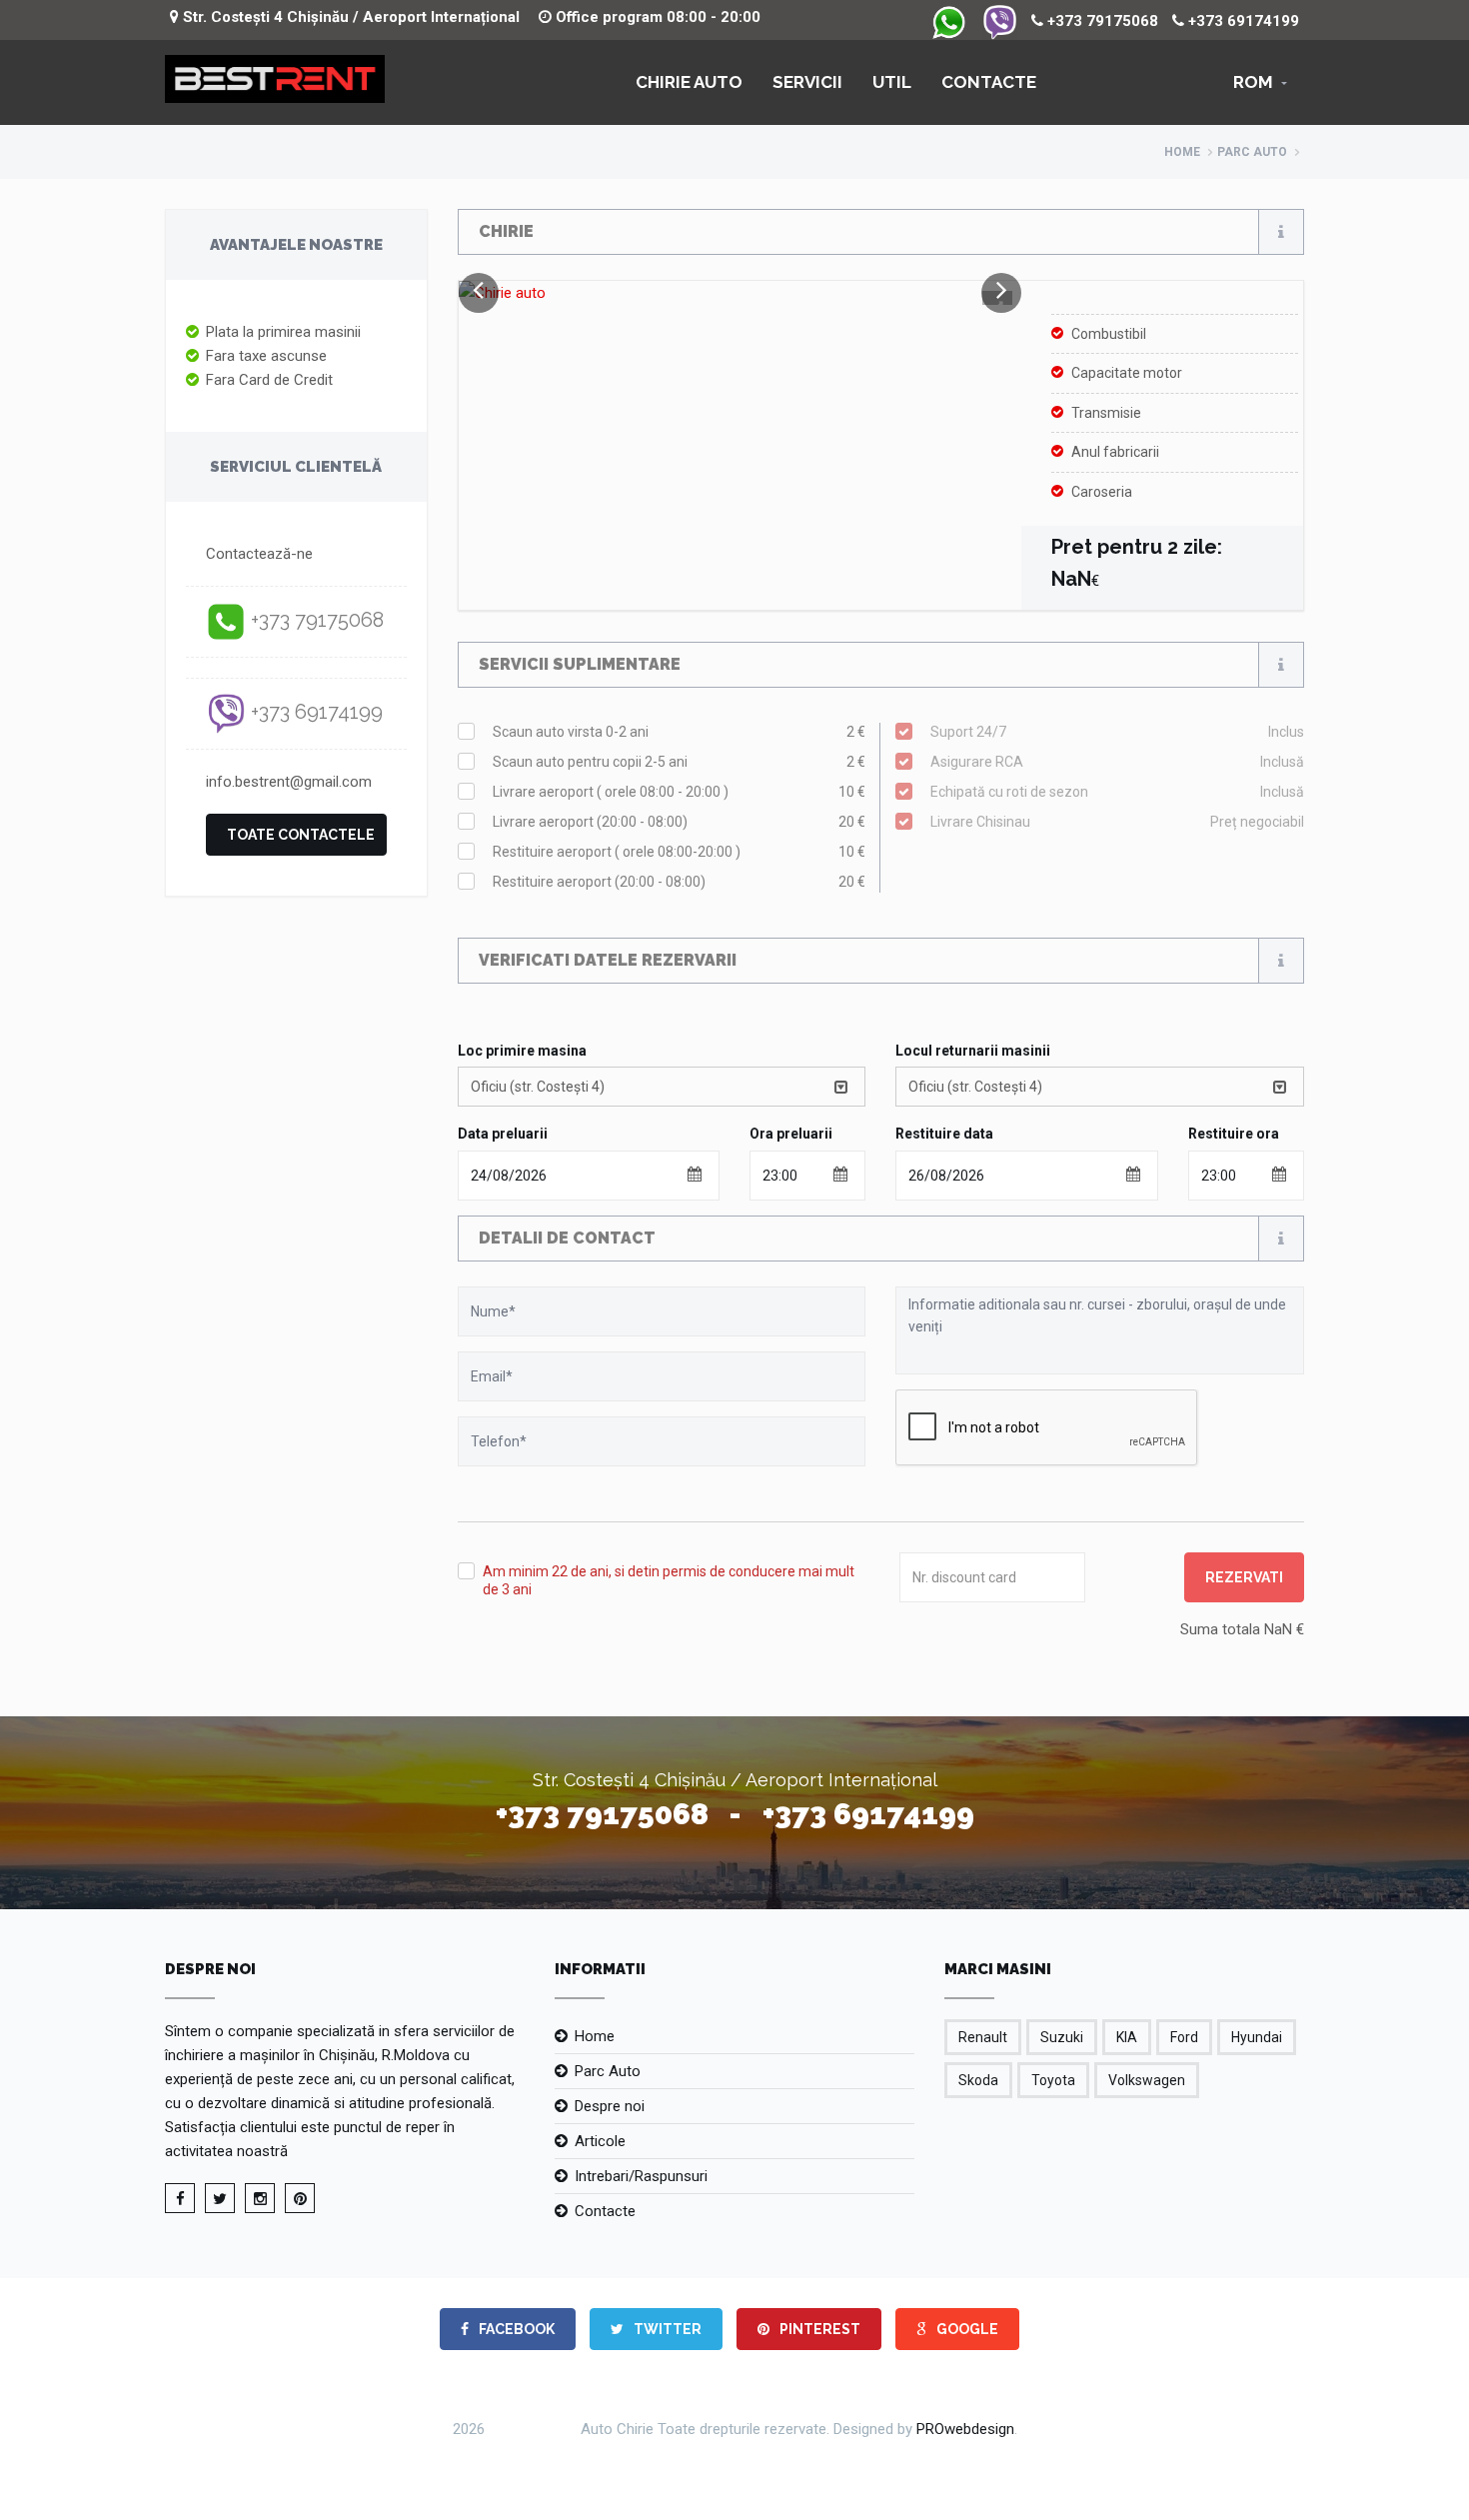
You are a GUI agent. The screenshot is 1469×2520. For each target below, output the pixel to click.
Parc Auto (608, 2071)
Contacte (989, 82)
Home (1182, 152)
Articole (600, 2141)
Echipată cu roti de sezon (1117, 792)
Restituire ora (1234, 1134)
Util (892, 82)
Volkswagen (1147, 2080)
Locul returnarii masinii (973, 1051)
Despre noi (610, 2106)
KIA (1127, 2037)
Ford (1184, 2037)
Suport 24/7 (1117, 732)
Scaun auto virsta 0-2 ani (680, 732)
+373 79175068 (1101, 21)
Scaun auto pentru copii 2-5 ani (680, 762)
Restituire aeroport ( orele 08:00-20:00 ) (680, 852)
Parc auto (1252, 152)
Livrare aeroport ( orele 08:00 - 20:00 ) (680, 792)
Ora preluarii (791, 1134)
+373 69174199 (1242, 21)
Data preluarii (503, 1134)
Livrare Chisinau (1117, 822)
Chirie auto (689, 82)
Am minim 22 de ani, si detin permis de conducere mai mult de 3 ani (669, 1580)
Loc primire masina (522, 1051)
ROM (1253, 82)
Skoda (978, 2080)
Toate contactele (301, 835)
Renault (983, 2037)
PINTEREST (818, 2329)
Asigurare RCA (1117, 762)
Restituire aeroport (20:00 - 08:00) (680, 882)
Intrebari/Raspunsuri (641, 2176)
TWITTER (666, 2329)
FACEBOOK (515, 2329)
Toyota (1053, 2080)
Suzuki (1062, 2037)
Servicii (807, 82)
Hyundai (1257, 2037)
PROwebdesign (965, 2429)
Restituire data (944, 1134)
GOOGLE (966, 2329)
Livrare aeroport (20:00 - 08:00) (680, 822)
